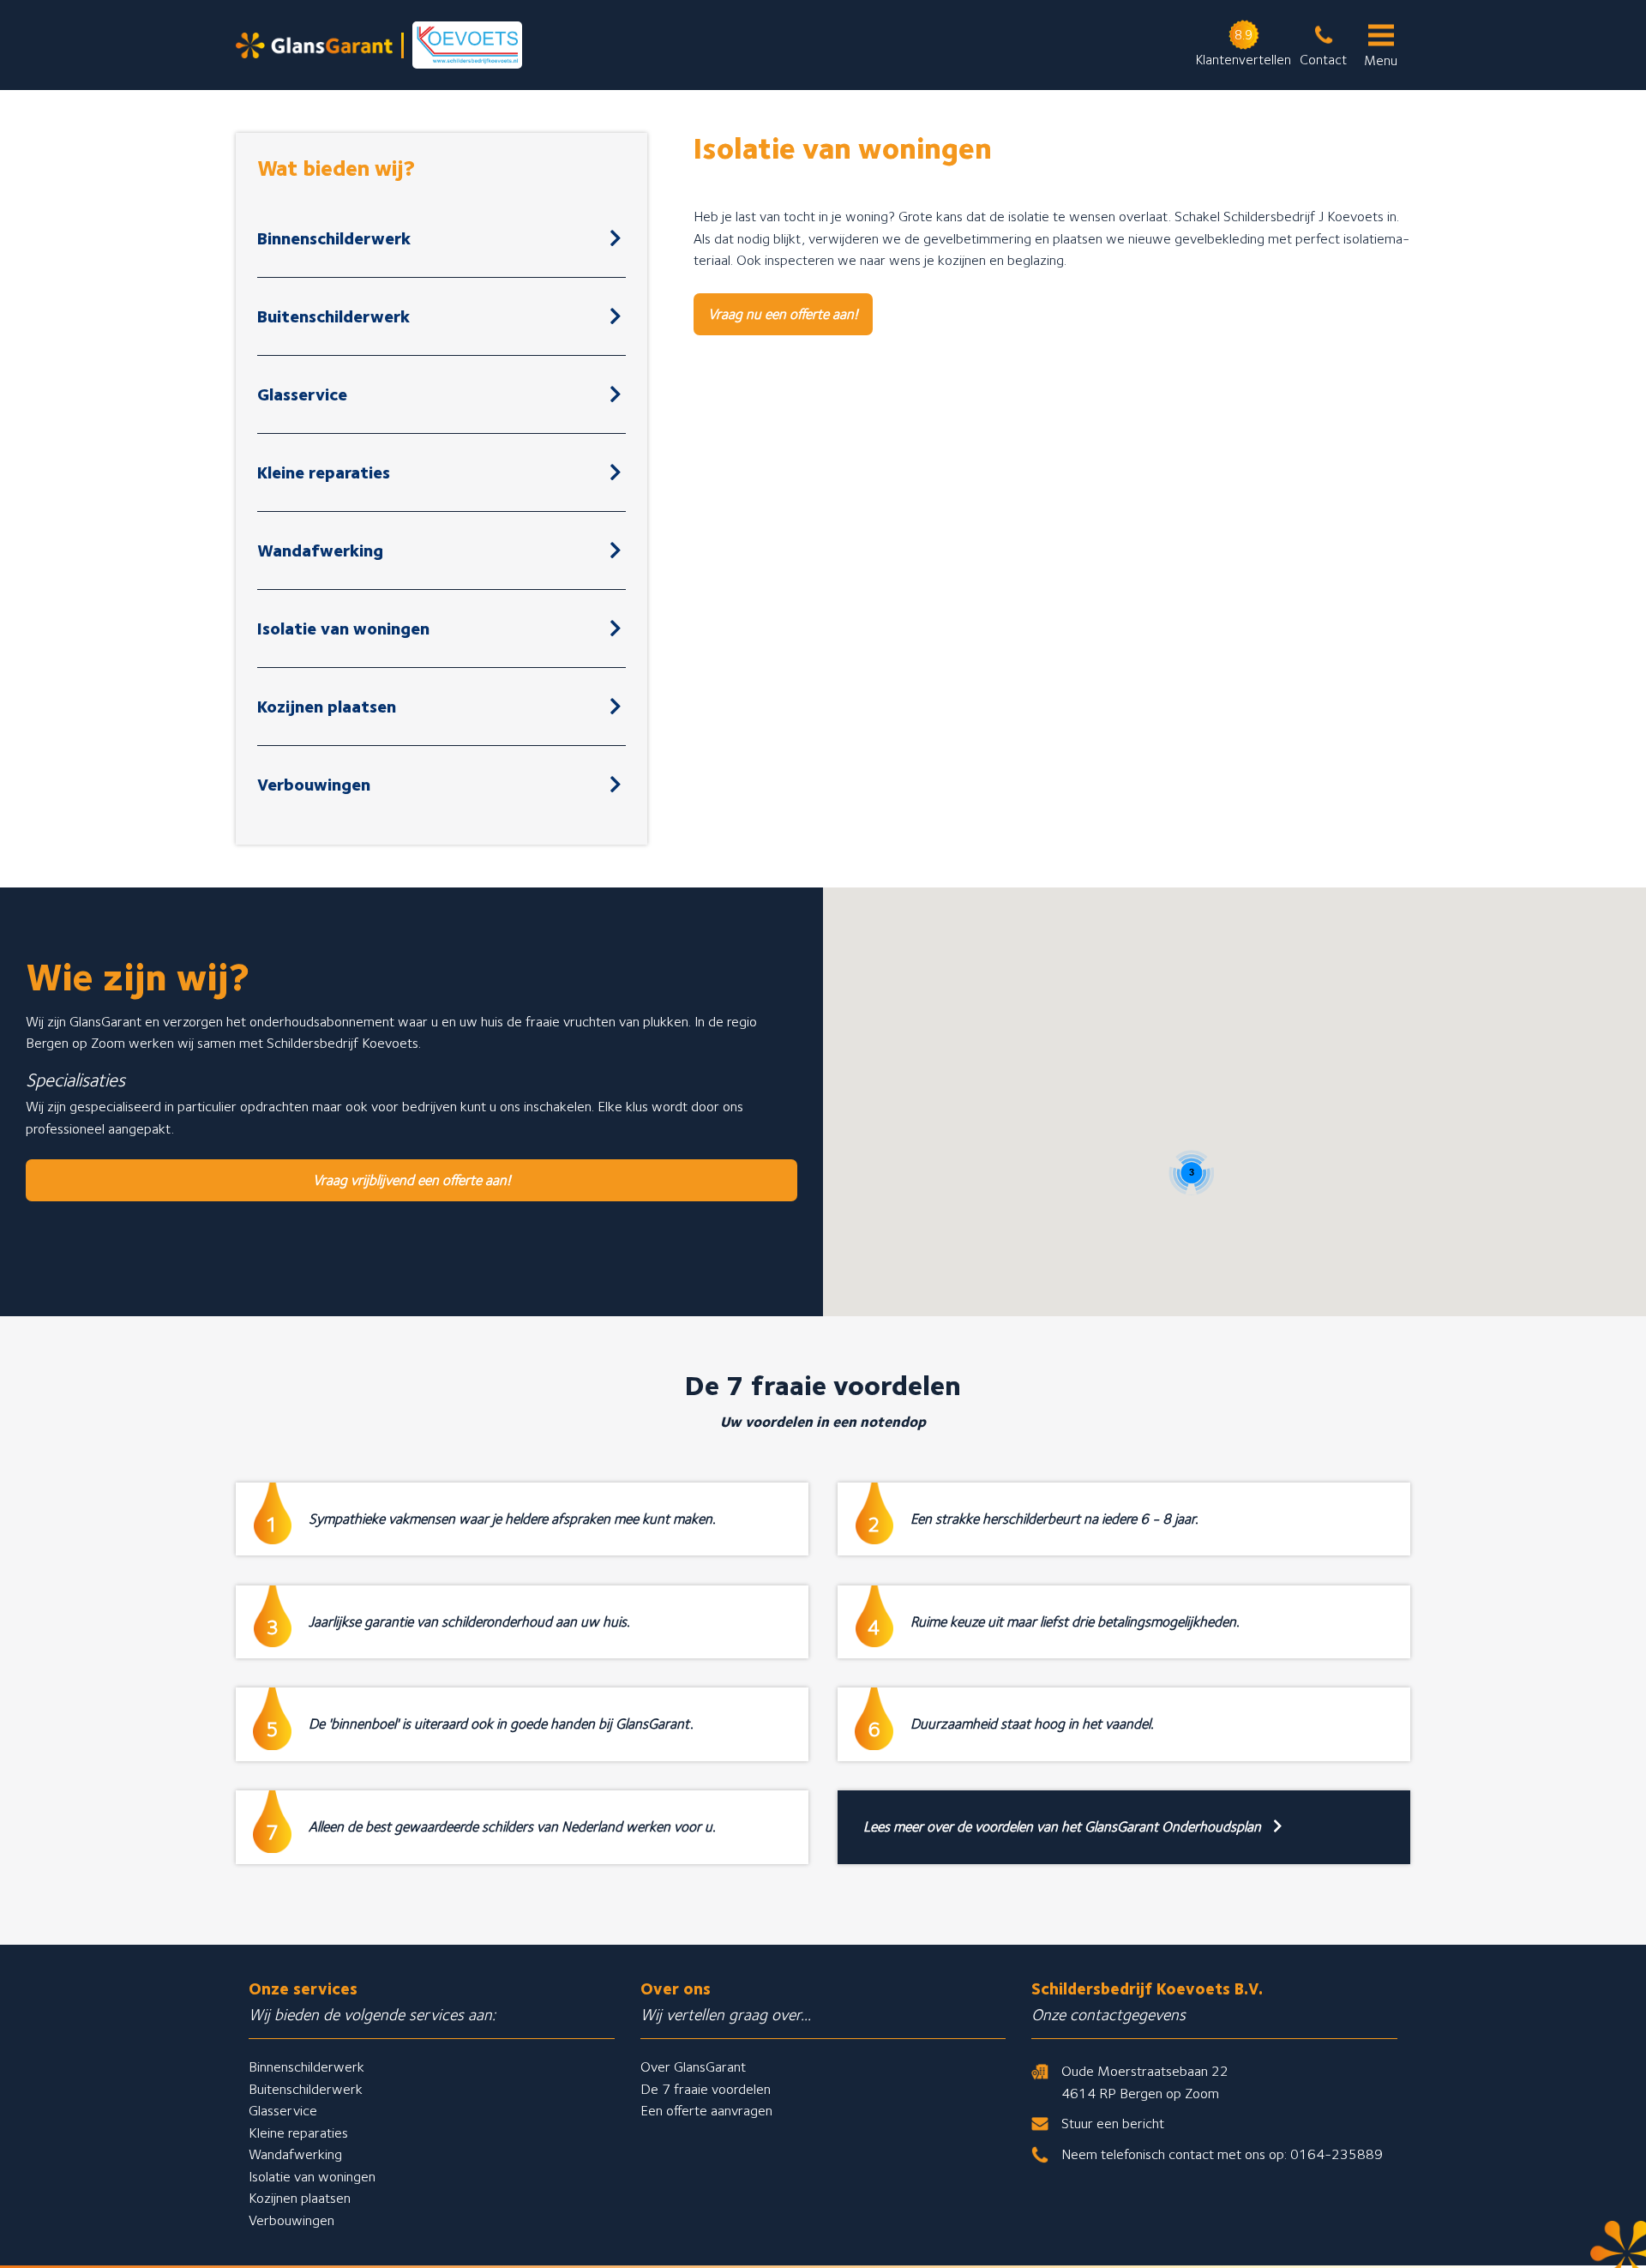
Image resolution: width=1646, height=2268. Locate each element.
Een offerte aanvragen (706, 2110)
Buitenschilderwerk (333, 316)
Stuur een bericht (1113, 2123)
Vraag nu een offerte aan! (783, 314)
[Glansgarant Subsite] (379, 45)
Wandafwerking (320, 550)
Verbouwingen (314, 785)
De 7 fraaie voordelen (706, 2089)
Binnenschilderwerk (334, 238)
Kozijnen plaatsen (327, 707)
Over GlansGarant (693, 2066)
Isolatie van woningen (343, 629)
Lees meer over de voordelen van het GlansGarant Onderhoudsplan (1064, 1826)
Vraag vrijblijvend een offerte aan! (412, 1180)
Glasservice (302, 394)
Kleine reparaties (324, 472)
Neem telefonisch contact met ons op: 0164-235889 (1222, 2154)
